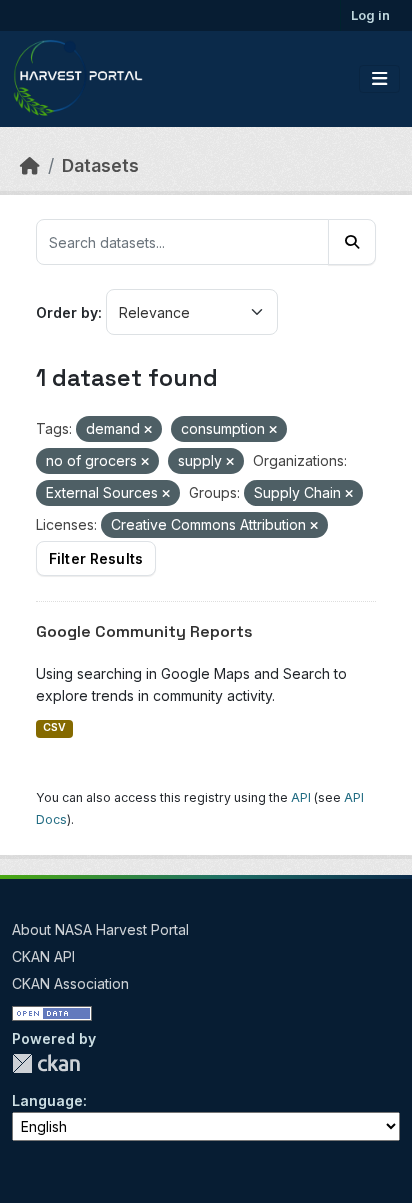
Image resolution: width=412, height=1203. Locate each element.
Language (47, 1100)
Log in (370, 15)
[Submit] (352, 242)
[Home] (30, 165)
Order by (67, 312)
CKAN (46, 1063)
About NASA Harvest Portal (100, 929)
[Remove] (148, 430)
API (301, 797)
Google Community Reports (144, 631)
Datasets (100, 165)
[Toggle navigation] (379, 79)
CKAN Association (70, 983)
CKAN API (43, 956)
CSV (54, 727)
